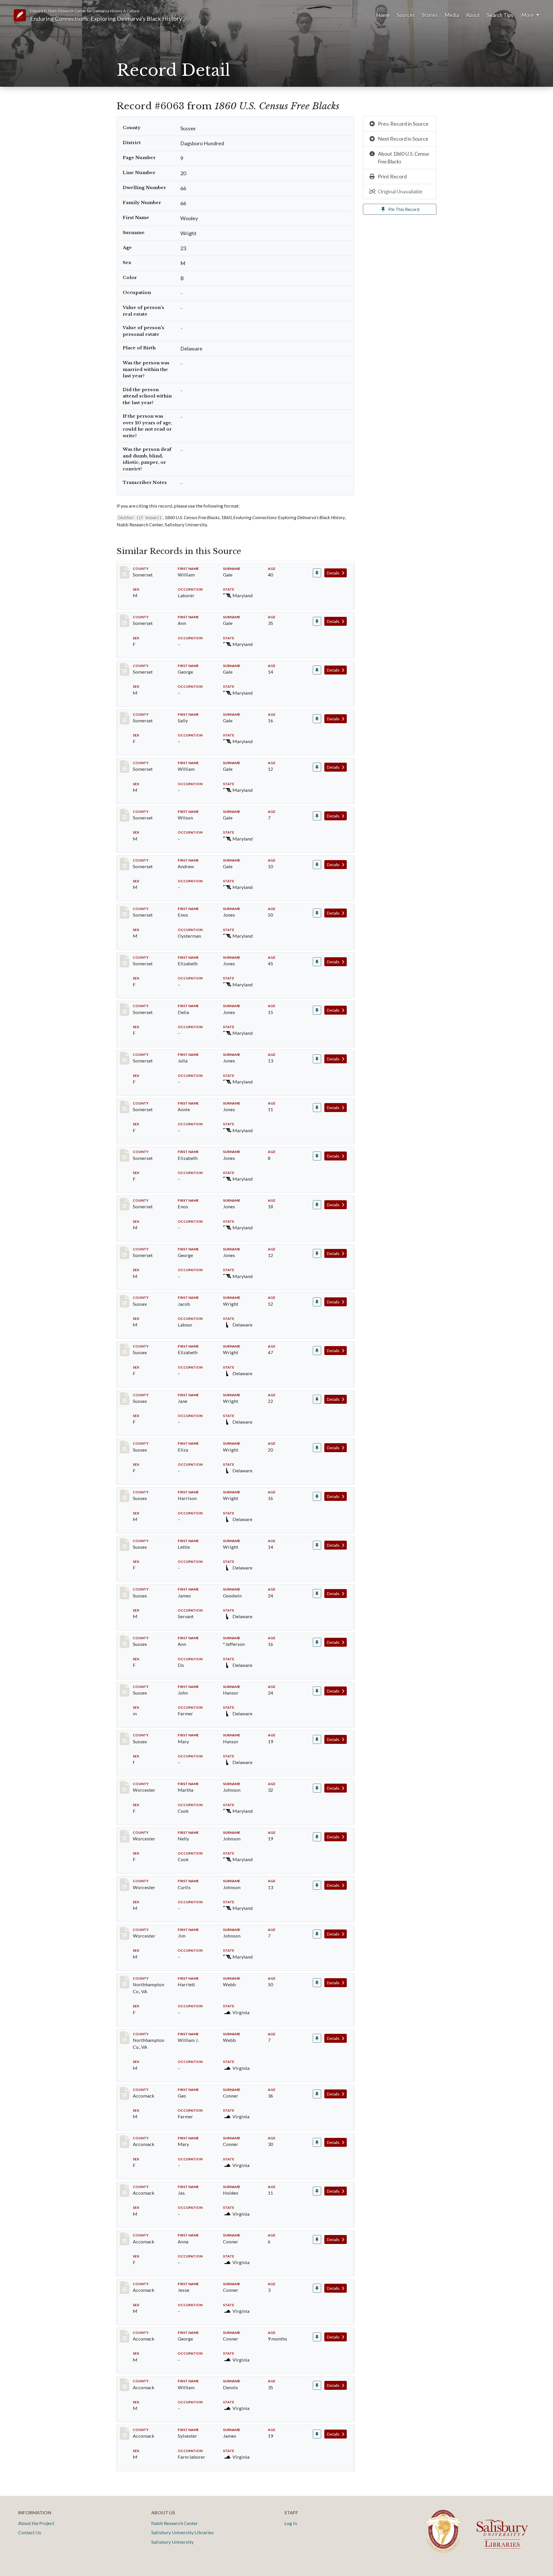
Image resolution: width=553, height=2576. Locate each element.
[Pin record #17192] (317, 1983)
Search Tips (500, 15)
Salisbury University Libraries (182, 2532)
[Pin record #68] (317, 573)
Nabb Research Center (175, 2523)
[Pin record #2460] (317, 913)
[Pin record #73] (317, 816)
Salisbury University (172, 2542)
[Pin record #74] (317, 865)
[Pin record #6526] (317, 1691)
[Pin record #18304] (317, 2191)
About (473, 15)
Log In (291, 2523)
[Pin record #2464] (317, 1108)
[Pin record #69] (317, 621)
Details (334, 573)
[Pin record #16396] (317, 1885)
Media (452, 15)
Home (383, 15)
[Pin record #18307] (317, 2337)
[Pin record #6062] (317, 1351)
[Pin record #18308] (317, 2385)
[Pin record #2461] (317, 962)
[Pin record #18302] (317, 2094)
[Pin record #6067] (317, 1545)
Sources (406, 15)
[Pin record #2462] (317, 1010)
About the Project (36, 2523)
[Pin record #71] (317, 719)
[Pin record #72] (317, 767)
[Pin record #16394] (317, 1788)
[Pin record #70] (317, 670)
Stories (430, 15)
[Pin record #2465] (317, 1156)
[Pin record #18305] (317, 2239)
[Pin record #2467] (317, 1253)
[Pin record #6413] (317, 1594)
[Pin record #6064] (317, 1399)
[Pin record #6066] (317, 1496)
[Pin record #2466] (317, 1205)
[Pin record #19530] (317, 2434)
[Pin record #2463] (317, 1059)
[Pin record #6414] (317, 1642)
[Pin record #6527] (317, 1739)
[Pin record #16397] (317, 1934)
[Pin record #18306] (317, 2288)
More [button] (528, 15)
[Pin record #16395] (317, 1837)
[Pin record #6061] (317, 1302)
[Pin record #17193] (317, 2038)
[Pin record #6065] (317, 1448)
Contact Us (30, 2532)
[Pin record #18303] (317, 2142)
